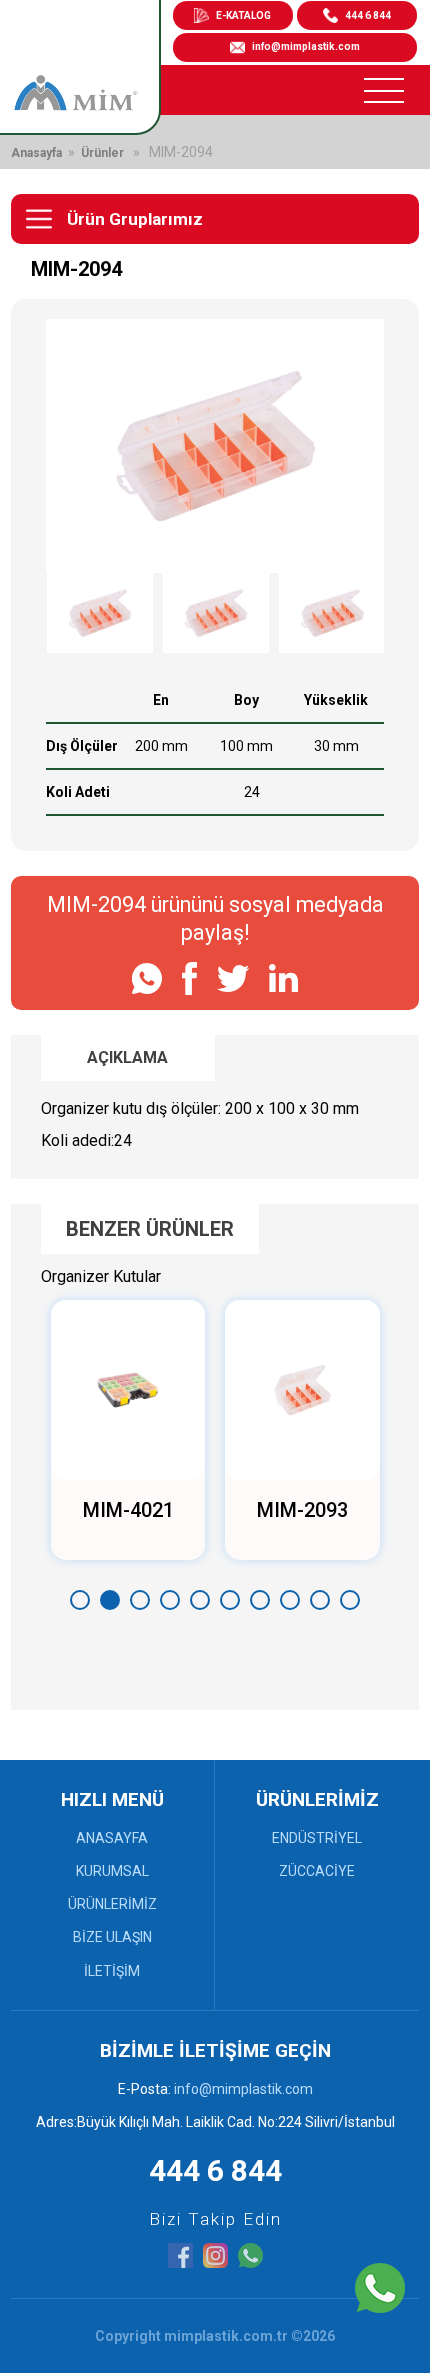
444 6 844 (368, 15)
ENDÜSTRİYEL (317, 1838)
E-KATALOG (243, 15)
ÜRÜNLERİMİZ (112, 1904)
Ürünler (102, 153)
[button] (80, 1600)
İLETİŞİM (112, 1971)
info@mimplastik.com (306, 46)
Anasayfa (36, 153)
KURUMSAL (112, 1871)
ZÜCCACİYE (317, 1871)
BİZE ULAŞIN (112, 1937)
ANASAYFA (112, 1838)
